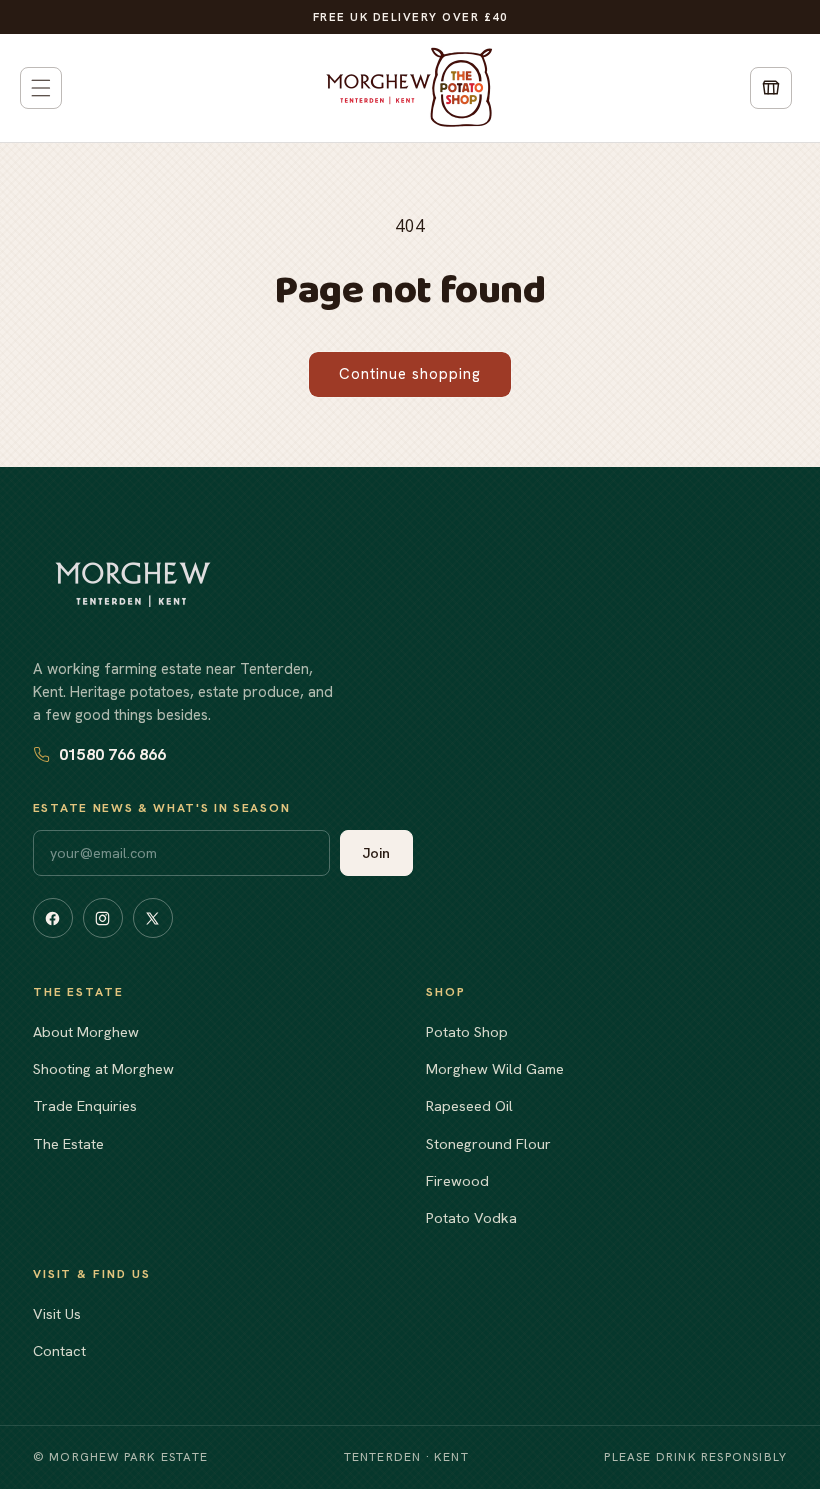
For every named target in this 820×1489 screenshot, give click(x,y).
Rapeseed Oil (469, 1105)
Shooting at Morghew (103, 1068)
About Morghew (86, 1031)
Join (376, 853)
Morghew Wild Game (495, 1068)
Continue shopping (410, 374)
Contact (59, 1350)
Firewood (457, 1180)
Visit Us (57, 1313)
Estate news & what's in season (161, 808)
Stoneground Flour (488, 1143)
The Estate (68, 1143)
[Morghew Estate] (133, 584)
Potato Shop (467, 1031)
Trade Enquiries (85, 1105)
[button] (41, 88)
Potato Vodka (471, 1217)
